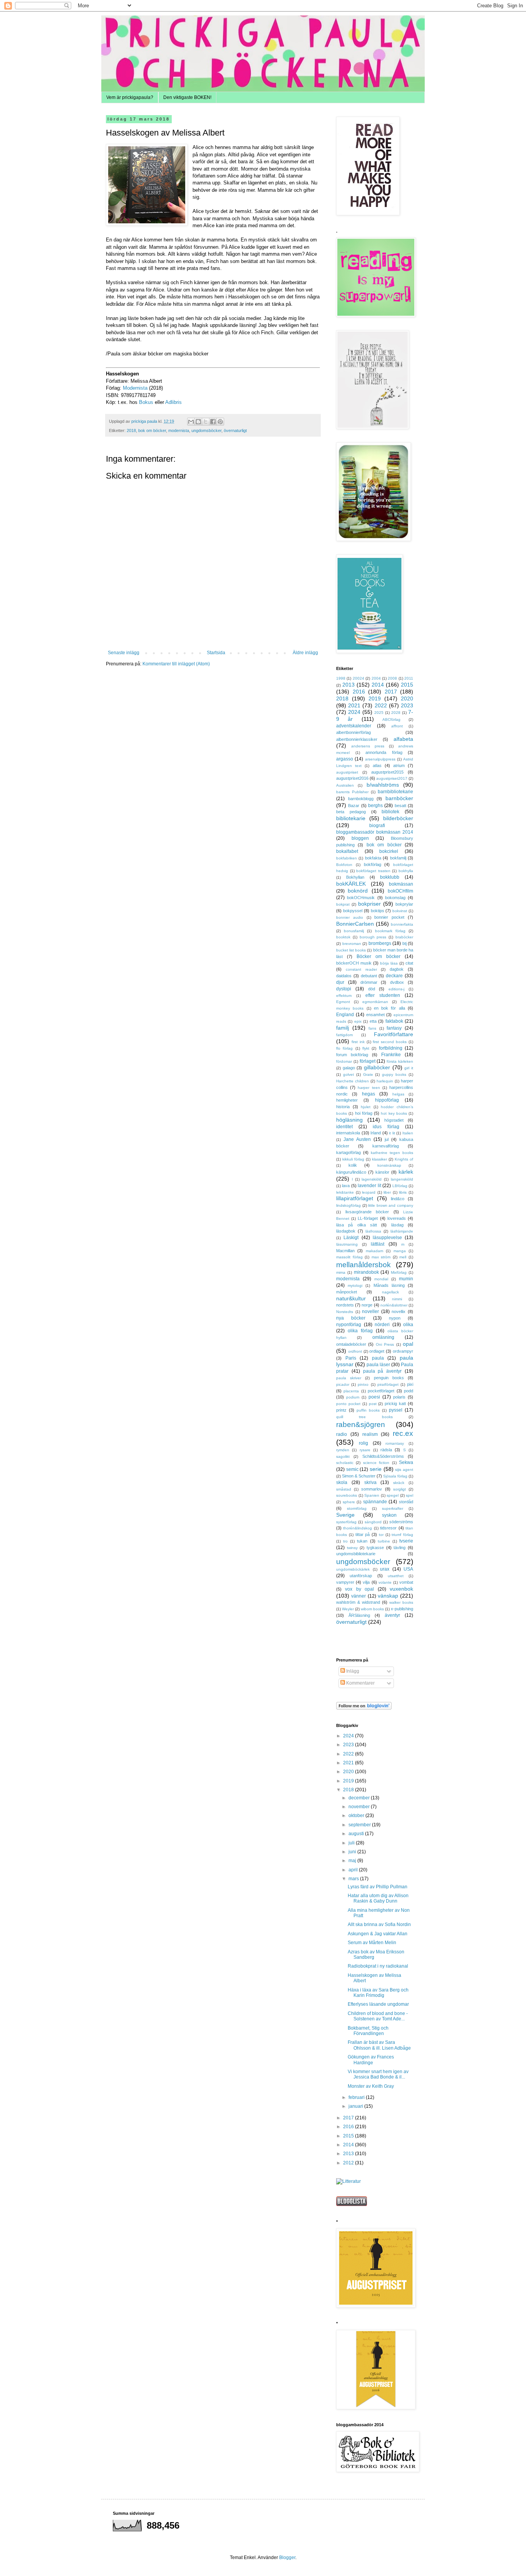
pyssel (396, 1410)
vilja (366, 1582)
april (354, 1870)
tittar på (363, 1534)
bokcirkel (389, 851)
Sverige (345, 1515)
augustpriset (347, 772)
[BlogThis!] (198, 422)
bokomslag (395, 898)
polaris (399, 1397)
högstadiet (394, 1120)
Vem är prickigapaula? (130, 97)
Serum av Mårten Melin (372, 1943)
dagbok (397, 969)
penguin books (389, 1378)
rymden (343, 1450)
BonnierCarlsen (355, 924)
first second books (390, 1042)
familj (343, 1028)
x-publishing (402, 1609)
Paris (351, 1358)
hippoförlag (387, 1100)
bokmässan (401, 884)
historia (343, 1107)
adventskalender (354, 726)
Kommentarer (360, 1683)
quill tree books (364, 1417)
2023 (407, 705)
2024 (354, 712)
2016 (359, 692)
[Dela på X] (206, 422)
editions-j (396, 989)
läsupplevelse (387, 1238)
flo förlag (344, 1048)
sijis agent (404, 1470)
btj (405, 943)
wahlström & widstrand (358, 1602)
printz (341, 1410)
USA (408, 1569)
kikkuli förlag (353, 1159)
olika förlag (360, 1331)
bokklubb (390, 877)
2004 (376, 678)
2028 (396, 713)
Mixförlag (399, 1272)
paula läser (378, 1365)
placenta (351, 1391)
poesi (374, 1397)
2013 (348, 685)
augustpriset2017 (392, 778)
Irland (376, 1133)
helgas (398, 1094)
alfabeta (403, 739)
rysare (365, 1450)
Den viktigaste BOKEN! (187, 97)
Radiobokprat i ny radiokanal (378, 1966)
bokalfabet (347, 851)
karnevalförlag (386, 1146)
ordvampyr (403, 1351)
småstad (344, 1489)
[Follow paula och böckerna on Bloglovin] (364, 1708)
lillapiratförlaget (355, 1198)
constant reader (361, 969)
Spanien (372, 1495)
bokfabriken (347, 858)
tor (381, 1535)
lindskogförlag (348, 1205)
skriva (370, 1482)
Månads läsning (389, 1285)
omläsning (383, 1337)
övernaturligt (235, 430)
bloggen (360, 838)
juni (353, 1852)
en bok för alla (389, 1008)
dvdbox (397, 982)
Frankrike (391, 1055)
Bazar (354, 806)
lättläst (378, 1244)
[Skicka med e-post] (191, 422)
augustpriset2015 (387, 772)
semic (352, 1469)
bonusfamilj (354, 931)
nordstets (345, 1305)
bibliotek (390, 812)
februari (357, 2097)
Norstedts (345, 1312)
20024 (358, 678)
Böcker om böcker (379, 956)
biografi (377, 826)
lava (346, 1186)
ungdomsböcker (206, 430)
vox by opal (359, 1589)
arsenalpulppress (380, 759)
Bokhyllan (355, 877)
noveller (370, 1311)
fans (372, 1028)
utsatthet (396, 1576)
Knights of (404, 1159)
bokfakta (373, 858)
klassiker (379, 1159)
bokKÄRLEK (351, 884)
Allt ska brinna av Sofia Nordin (379, 1924)
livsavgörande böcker (367, 1212)
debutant (369, 976)
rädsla (386, 1450)
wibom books (372, 1609)
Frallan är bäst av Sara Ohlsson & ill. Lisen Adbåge (379, 2045)
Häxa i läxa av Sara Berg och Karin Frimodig (378, 1993)
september (360, 1825)
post (373, 1404)
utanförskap (361, 1576)
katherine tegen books (392, 1153)
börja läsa (389, 963)
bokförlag (373, 864)
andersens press (368, 746)
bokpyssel (353, 911)
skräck (399, 1483)
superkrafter (393, 1508)
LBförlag (400, 1186)
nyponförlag (349, 1325)
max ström (381, 1257)
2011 (409, 678)
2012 (349, 2163)
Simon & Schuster (359, 1476)
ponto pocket (348, 1404)
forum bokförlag (352, 1055)
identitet (344, 1127)
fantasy (394, 1028)
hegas (369, 1094)
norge (367, 1305)
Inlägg (352, 1671)
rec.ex (403, 1433)
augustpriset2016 (352, 778)
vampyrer (345, 1582)
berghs (375, 806)
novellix (399, 1311)
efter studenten (383, 995)
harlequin (385, 1081)
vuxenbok (401, 1589)
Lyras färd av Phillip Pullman (378, 1887)
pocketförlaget (381, 1391)
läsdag (397, 1225)
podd (409, 1391)
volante (385, 1582)
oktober (357, 1816)
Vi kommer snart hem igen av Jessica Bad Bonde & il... (378, 2074)
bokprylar (404, 904)
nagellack (390, 1292)
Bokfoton (344, 865)
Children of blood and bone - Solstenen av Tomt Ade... (378, 2016)
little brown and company (391, 1205)
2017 (391, 692)
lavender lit (369, 1186)
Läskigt (351, 1238)
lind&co (398, 1199)
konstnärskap (389, 1165)
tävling (400, 1548)
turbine (384, 1541)
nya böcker (351, 1318)
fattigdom (344, 1035)
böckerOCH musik (354, 963)
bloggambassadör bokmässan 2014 (375, 832)
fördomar (344, 1061)
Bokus (146, 402)
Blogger (287, 2558)
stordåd (406, 1502)
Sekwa (406, 1462)
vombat (406, 1582)
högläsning (349, 1120)
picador (343, 1384)
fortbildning (391, 1048)
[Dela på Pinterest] (220, 422)
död (372, 989)
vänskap (388, 1596)
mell (403, 1257)
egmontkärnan (375, 1002)
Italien (408, 1133)
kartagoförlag (348, 1152)
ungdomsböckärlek (353, 1569)
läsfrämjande (402, 1231)
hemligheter (347, 1100)
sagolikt (343, 1456)
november (360, 1807)
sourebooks (347, 1495)
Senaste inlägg (124, 653)
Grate (368, 1074)
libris (403, 1192)
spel (410, 1495)
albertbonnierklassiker (357, 739)
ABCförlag (391, 719)
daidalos (344, 976)
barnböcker (399, 798)
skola (342, 1482)
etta (373, 1021)
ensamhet (375, 1015)
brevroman (352, 944)
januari (356, 2106)
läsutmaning (347, 1244)
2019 (375, 698)
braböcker (404, 937)
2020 (407, 698)
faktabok (394, 1021)
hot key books (394, 1113)
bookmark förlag (390, 931)
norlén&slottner (394, 1305)
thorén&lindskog (358, 1528)
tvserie (406, 1541)
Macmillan (345, 1251)
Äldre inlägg (305, 653)
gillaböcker (377, 1067)
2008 (392, 678)
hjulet (366, 1107)
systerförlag (346, 1522)
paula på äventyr (383, 1371)
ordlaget (377, 1351)
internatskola (348, 1133)
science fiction (376, 1463)
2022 (381, 705)
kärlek (406, 1172)
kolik (353, 1165)
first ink (358, 1042)
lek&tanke (345, 1192)
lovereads (397, 1218)
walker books (401, 1602)
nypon (395, 1318)
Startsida (216, 653)
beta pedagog (351, 812)
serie (376, 1469)
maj (353, 1861)
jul (387, 1139)
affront (397, 726)
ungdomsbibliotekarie (356, 1554)
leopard (369, 1192)
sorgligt (400, 1489)
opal (408, 1344)
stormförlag (357, 1508)
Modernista (135, 388)
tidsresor (388, 1528)
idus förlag (386, 1127)
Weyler (348, 1609)
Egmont (343, 1002)
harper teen (369, 1088)
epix (358, 1021)
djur (340, 982)
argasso (345, 759)
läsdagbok (346, 1231)
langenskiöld (402, 1179)
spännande (375, 1502)
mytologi (355, 1285)
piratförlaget (388, 1384)
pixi (410, 1384)
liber (387, 1192)
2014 (378, 685)
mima (341, 1272)
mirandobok (366, 1272)
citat (409, 963)
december (360, 1798)
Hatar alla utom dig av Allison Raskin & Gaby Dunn (378, 1898)
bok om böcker (152, 430)
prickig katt (395, 1404)
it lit (392, 1133)
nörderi (382, 1325)
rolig (364, 1443)
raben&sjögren (361, 1425)
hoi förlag (364, 1113)
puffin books (368, 1410)
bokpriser (369, 904)
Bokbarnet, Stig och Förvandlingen (368, 2031)
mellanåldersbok (364, 1265)
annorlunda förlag (384, 752)
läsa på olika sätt (357, 1225)
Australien (345, 785)
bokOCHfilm (400, 891)
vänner (358, 1596)
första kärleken (400, 1061)
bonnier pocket (389, 917)
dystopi (344, 989)
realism (370, 1434)
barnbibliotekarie (395, 792)
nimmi (397, 1299)
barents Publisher (352, 792)
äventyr (392, 1615)
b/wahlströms (383, 785)
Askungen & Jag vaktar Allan (378, 1934)
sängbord (373, 1522)
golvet (348, 1074)
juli (352, 1843)
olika (408, 1325)
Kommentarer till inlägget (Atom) (176, 664)
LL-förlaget (368, 1218)
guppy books (394, 1074)
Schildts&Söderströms (383, 1456)
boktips (378, 911)
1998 (341, 678)
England (345, 1015)
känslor (382, 1172)
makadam (374, 1251)
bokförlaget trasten (373, 871)
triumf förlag (402, 1535)
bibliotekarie (351, 818)
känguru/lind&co (351, 1172)
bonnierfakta (402, 924)
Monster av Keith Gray (371, 2086)
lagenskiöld (372, 1179)
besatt (400, 806)
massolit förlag (349, 1257)
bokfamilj (398, 858)
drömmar (369, 982)
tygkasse (375, 1548)
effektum (344, 996)
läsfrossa (373, 1231)
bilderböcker (398, 818)
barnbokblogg (361, 799)
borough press (373, 937)
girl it (409, 1068)
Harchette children (353, 1081)
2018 (131, 430)
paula (378, 1358)
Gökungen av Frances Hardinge (371, 2060)
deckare (394, 976)
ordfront (355, 1351)
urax (385, 1569)
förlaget (368, 1061)
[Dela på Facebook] (213, 422)
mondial (381, 1279)
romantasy (395, 1443)
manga (400, 1251)
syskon (389, 1515)
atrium (399, 765)
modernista (179, 430)
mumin (406, 1279)
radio (342, 1434)
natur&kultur (351, 1298)
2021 (354, 705)
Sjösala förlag (395, 1476)
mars (354, 1879)
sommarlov (372, 1489)
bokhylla (406, 871)
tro (345, 1541)
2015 (407, 685)
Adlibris (173, 402)
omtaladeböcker (351, 1344)
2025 (379, 713)
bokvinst (400, 911)
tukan (362, 1541)
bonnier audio (350, 917)
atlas (377, 765)
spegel (393, 1495)
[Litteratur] (348, 2181)
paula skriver (349, 1378)
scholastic (345, 1463)
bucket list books (351, 950)
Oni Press (385, 1344)
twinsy (352, 1548)
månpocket (347, 1292)
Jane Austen (357, 1139)
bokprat (343, 904)
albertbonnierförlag (353, 732)
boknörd (358, 891)
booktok (343, 937)
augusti (357, 1834)
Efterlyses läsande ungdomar (378, 2004)
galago (349, 1068)
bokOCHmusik (361, 898)
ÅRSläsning (359, 1615)
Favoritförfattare (394, 1034)
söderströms (401, 1522)
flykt (366, 1048)
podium (353, 1397)
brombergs (380, 943)
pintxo (363, 1384)
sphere (349, 1502)
